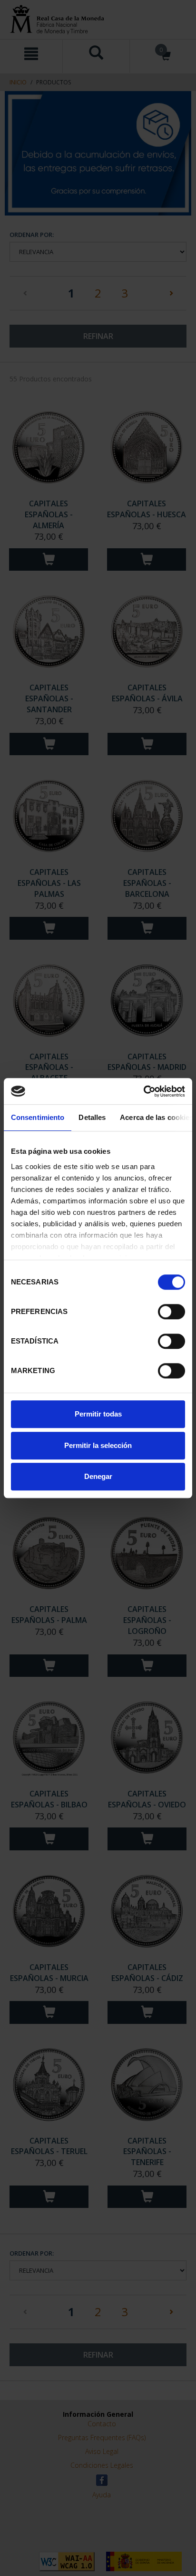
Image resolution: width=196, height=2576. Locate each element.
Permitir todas (98, 1414)
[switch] (171, 1312)
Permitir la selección (98, 1445)
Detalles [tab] (92, 1117)
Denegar (98, 1476)
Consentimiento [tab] (38, 1117)
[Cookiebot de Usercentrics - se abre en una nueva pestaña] (143, 1091)
